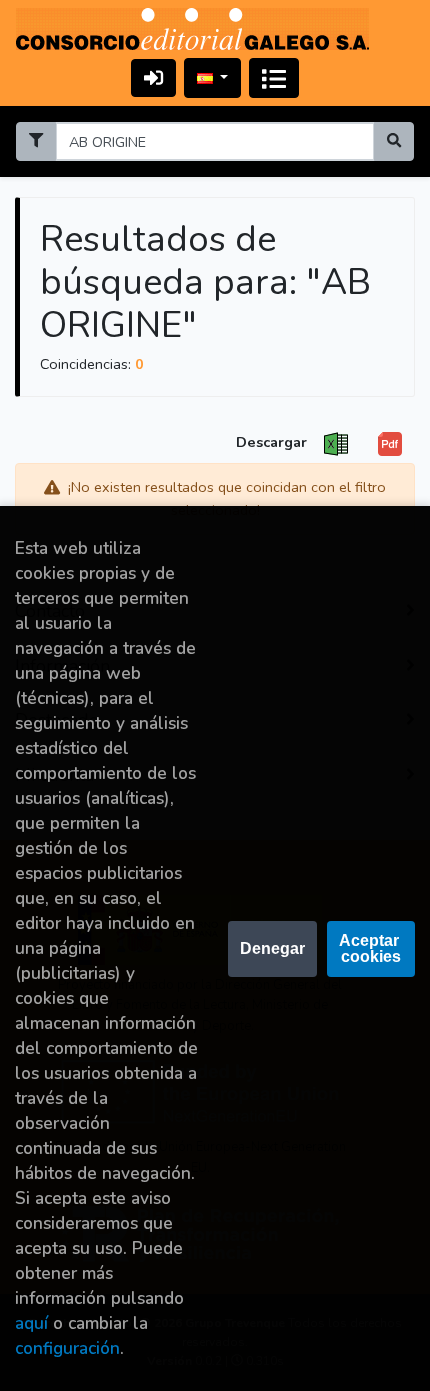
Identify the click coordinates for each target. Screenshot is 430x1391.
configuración (67, 1348)
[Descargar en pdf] (390, 444)
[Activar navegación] (274, 78)
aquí (31, 1323)
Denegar (272, 948)
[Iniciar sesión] (153, 77)
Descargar (271, 442)
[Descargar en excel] (336, 444)
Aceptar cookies (371, 948)
